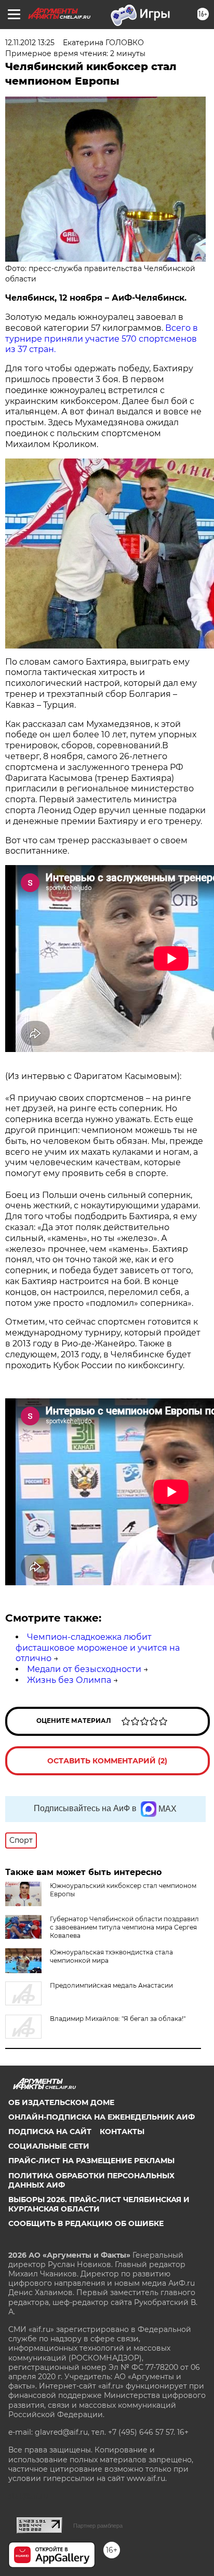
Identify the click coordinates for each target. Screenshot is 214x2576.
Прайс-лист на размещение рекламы (91, 2161)
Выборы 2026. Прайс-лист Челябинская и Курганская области (99, 2204)
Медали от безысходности (84, 1669)
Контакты (122, 2132)
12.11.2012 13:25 (30, 43)
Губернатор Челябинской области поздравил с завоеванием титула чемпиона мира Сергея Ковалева (124, 1927)
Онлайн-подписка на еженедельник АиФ (102, 2117)
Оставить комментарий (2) (107, 1761)
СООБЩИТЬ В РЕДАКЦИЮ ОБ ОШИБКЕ (86, 2223)
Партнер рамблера (98, 2526)
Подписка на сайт (50, 2132)
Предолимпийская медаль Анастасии (111, 1985)
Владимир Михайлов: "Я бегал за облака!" (118, 2019)
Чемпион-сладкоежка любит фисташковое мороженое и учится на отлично (98, 1648)
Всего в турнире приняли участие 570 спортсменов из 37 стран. (102, 339)
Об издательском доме (61, 2102)
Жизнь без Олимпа (69, 1680)
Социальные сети (49, 2146)
